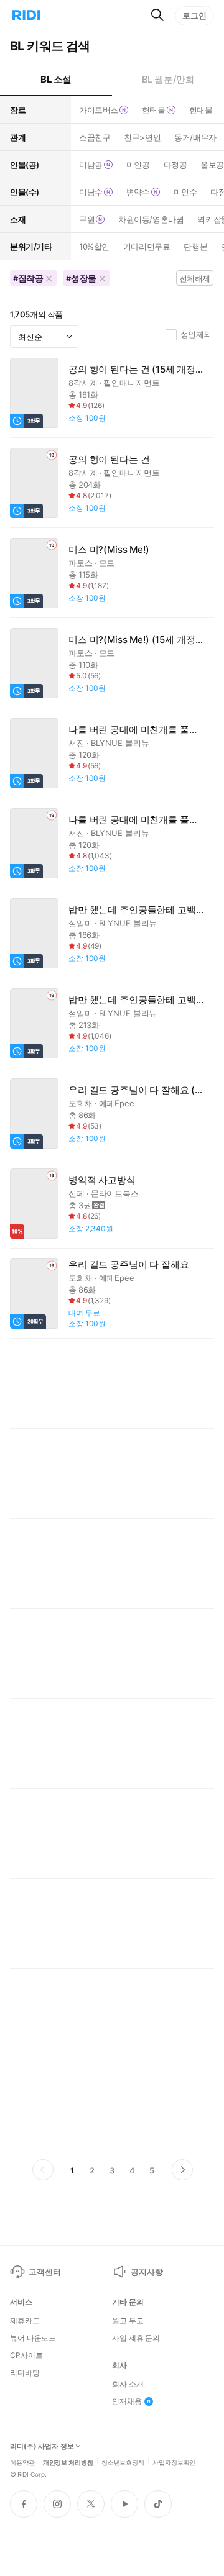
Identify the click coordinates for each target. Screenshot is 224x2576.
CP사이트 (26, 2355)
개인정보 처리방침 (68, 2462)
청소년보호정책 (123, 2462)
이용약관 (22, 2462)
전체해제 (195, 278)
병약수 (138, 192)
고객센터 (44, 2272)
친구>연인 (142, 137)
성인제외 (196, 334)
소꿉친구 (95, 137)
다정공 (175, 165)
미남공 (91, 165)
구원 (87, 219)
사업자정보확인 (174, 2462)
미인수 (185, 192)
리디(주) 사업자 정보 (42, 2446)
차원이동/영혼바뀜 (151, 219)
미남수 (91, 192)
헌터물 (154, 110)
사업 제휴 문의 (136, 2338)
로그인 (194, 16)
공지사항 (147, 2272)
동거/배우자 (195, 137)
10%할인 (94, 247)
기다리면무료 (147, 247)
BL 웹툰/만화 (168, 79)
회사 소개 (128, 2384)
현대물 (201, 110)
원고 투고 (128, 2321)
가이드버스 (99, 110)
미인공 (138, 165)
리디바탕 (25, 2373)
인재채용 (127, 2401)
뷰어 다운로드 (33, 2338)
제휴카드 (25, 2321)
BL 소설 (56, 79)
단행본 (195, 247)
